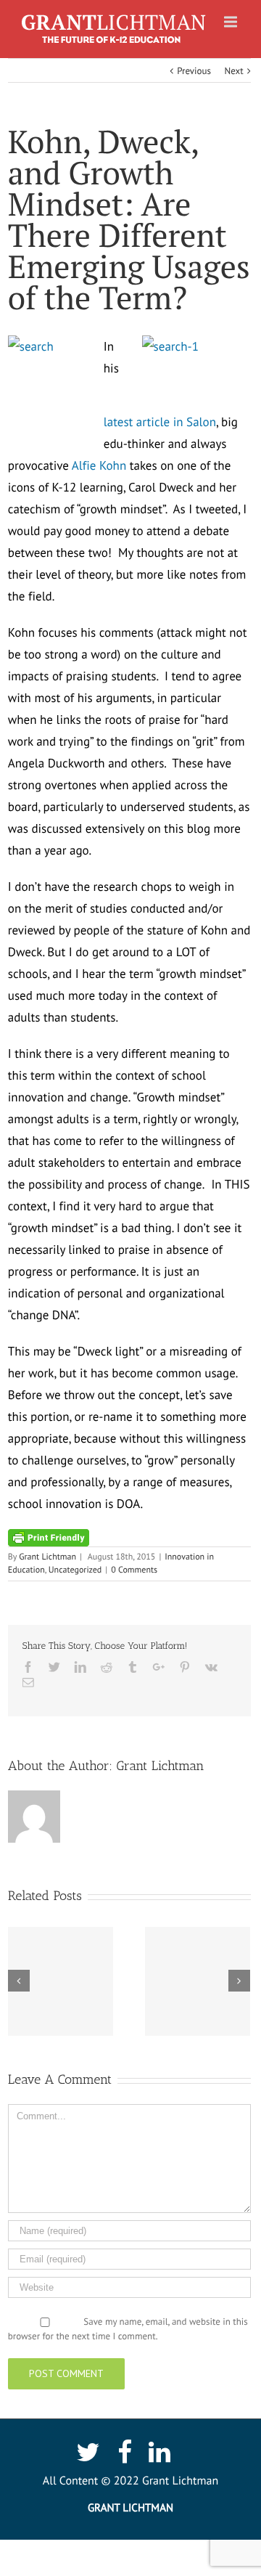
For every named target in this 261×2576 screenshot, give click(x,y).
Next (233, 71)
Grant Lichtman (47, 1557)
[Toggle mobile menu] (232, 22)
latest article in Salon (160, 422)
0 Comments (134, 1570)
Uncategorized (75, 1570)
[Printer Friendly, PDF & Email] (49, 1537)
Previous (194, 71)
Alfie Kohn (99, 465)
